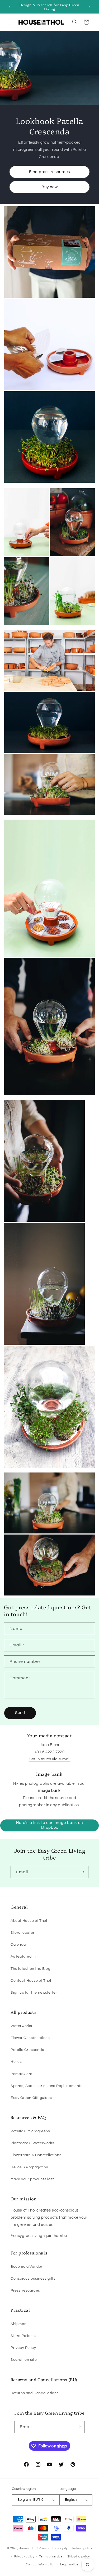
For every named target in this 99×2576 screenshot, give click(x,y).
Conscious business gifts (33, 2279)
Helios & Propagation (29, 2167)
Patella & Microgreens (30, 2131)
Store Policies (23, 2336)
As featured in (23, 1957)
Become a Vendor (27, 2267)
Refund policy (82, 2548)
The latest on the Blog (30, 1969)
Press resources (25, 2291)
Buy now (50, 187)
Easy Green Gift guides (31, 2098)
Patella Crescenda (27, 2050)
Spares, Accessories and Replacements (47, 2086)
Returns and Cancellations (35, 2393)
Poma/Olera (22, 2074)
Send (20, 1713)
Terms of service (51, 2557)
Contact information (40, 2564)
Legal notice (69, 2564)
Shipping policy (79, 2557)
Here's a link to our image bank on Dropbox (49, 1825)
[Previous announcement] (10, 7)
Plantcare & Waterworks (32, 2143)
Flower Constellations (30, 2038)
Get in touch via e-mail (50, 1759)
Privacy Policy (23, 2348)
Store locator (23, 1933)
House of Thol (28, 2548)
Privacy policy (24, 2557)
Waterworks (21, 2026)
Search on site (24, 2360)
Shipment (19, 2324)
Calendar (19, 1945)
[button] (11, 22)
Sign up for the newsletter (34, 1993)
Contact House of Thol (31, 1981)
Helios (16, 2062)
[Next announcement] (89, 7)
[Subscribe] (82, 1872)
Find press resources (49, 172)
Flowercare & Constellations (36, 2155)
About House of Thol (29, 1921)
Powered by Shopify (53, 2548)
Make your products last (32, 2179)
